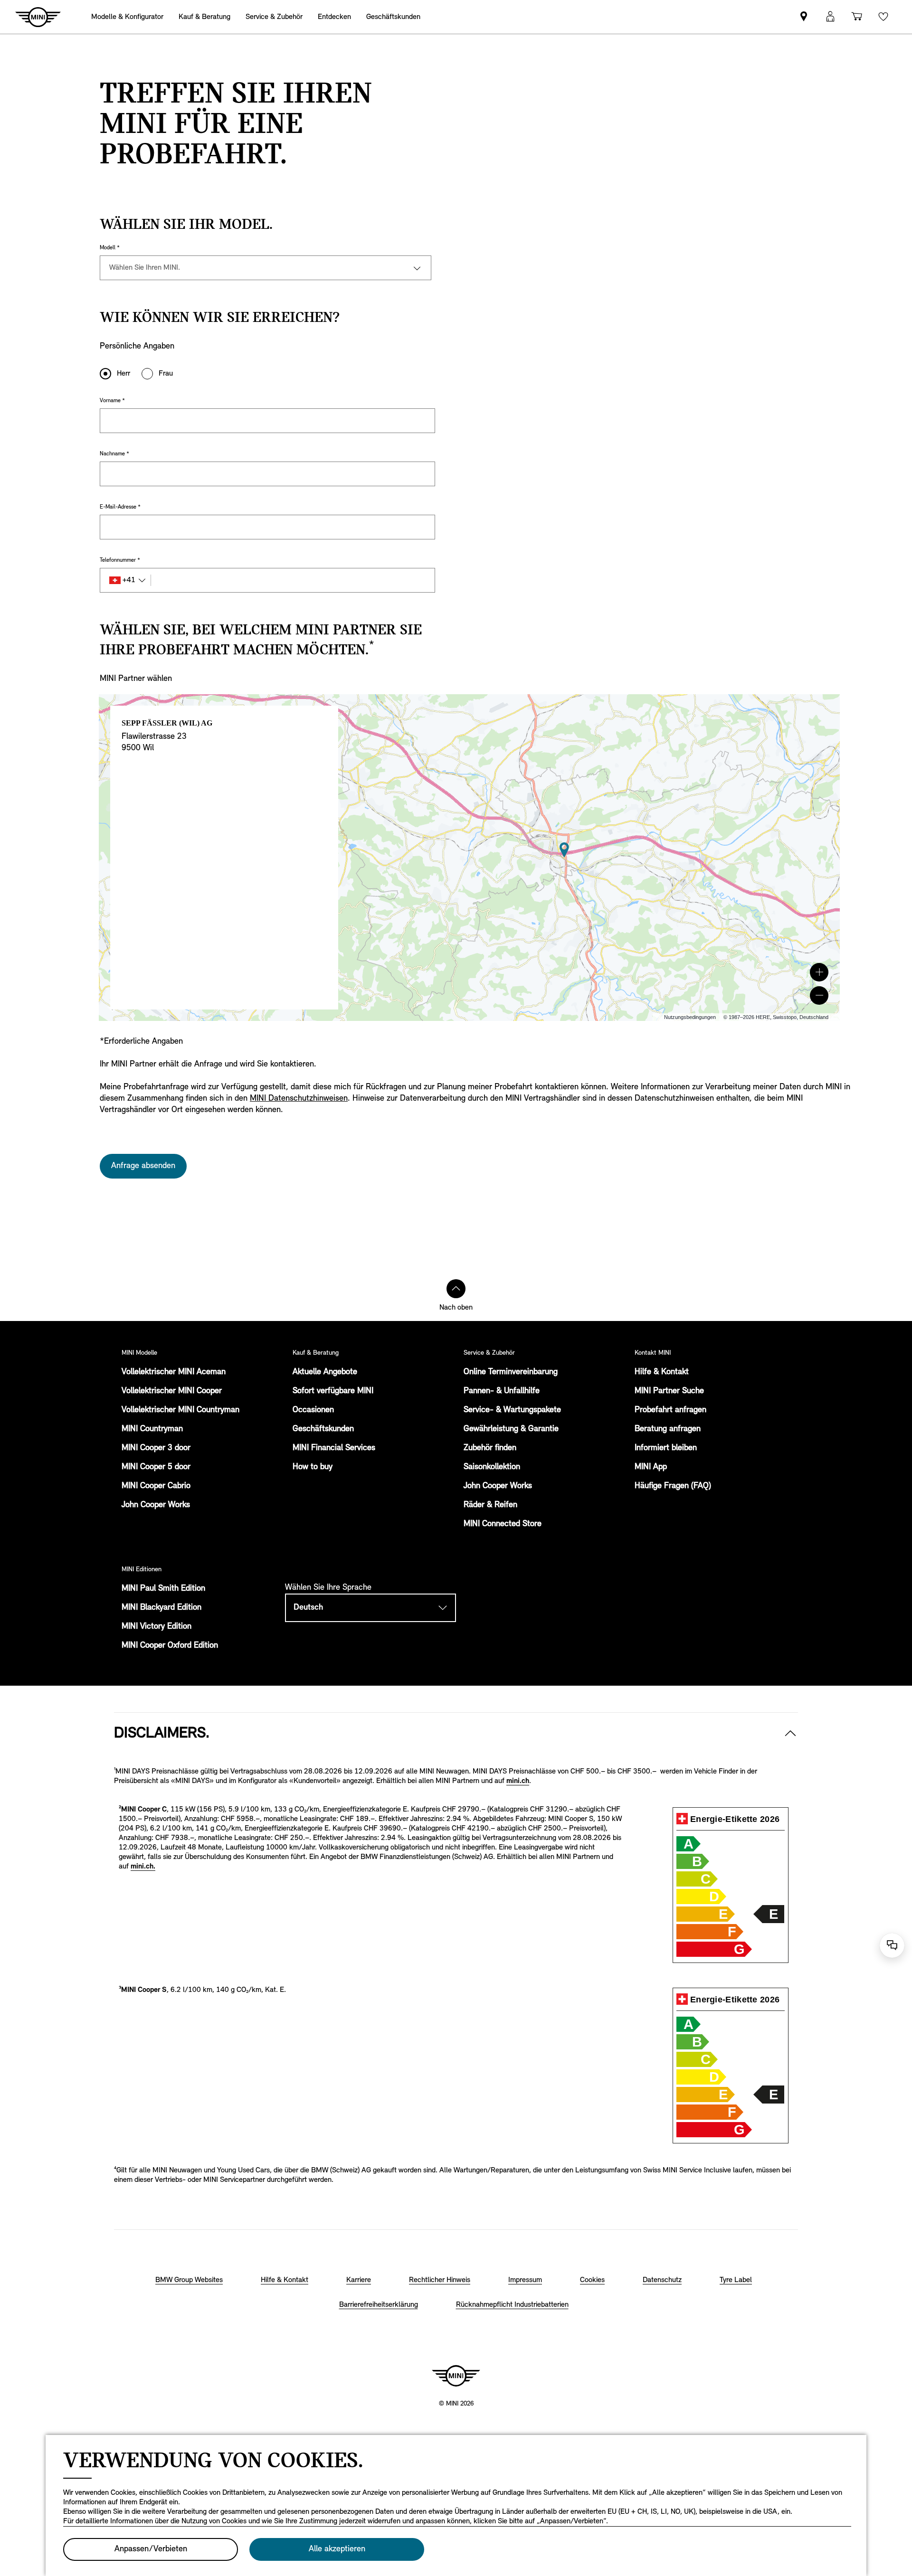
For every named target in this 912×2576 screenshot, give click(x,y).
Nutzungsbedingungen (690, 1017)
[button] (819, 972)
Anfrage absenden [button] (143, 1166)
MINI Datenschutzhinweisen (299, 1099)
